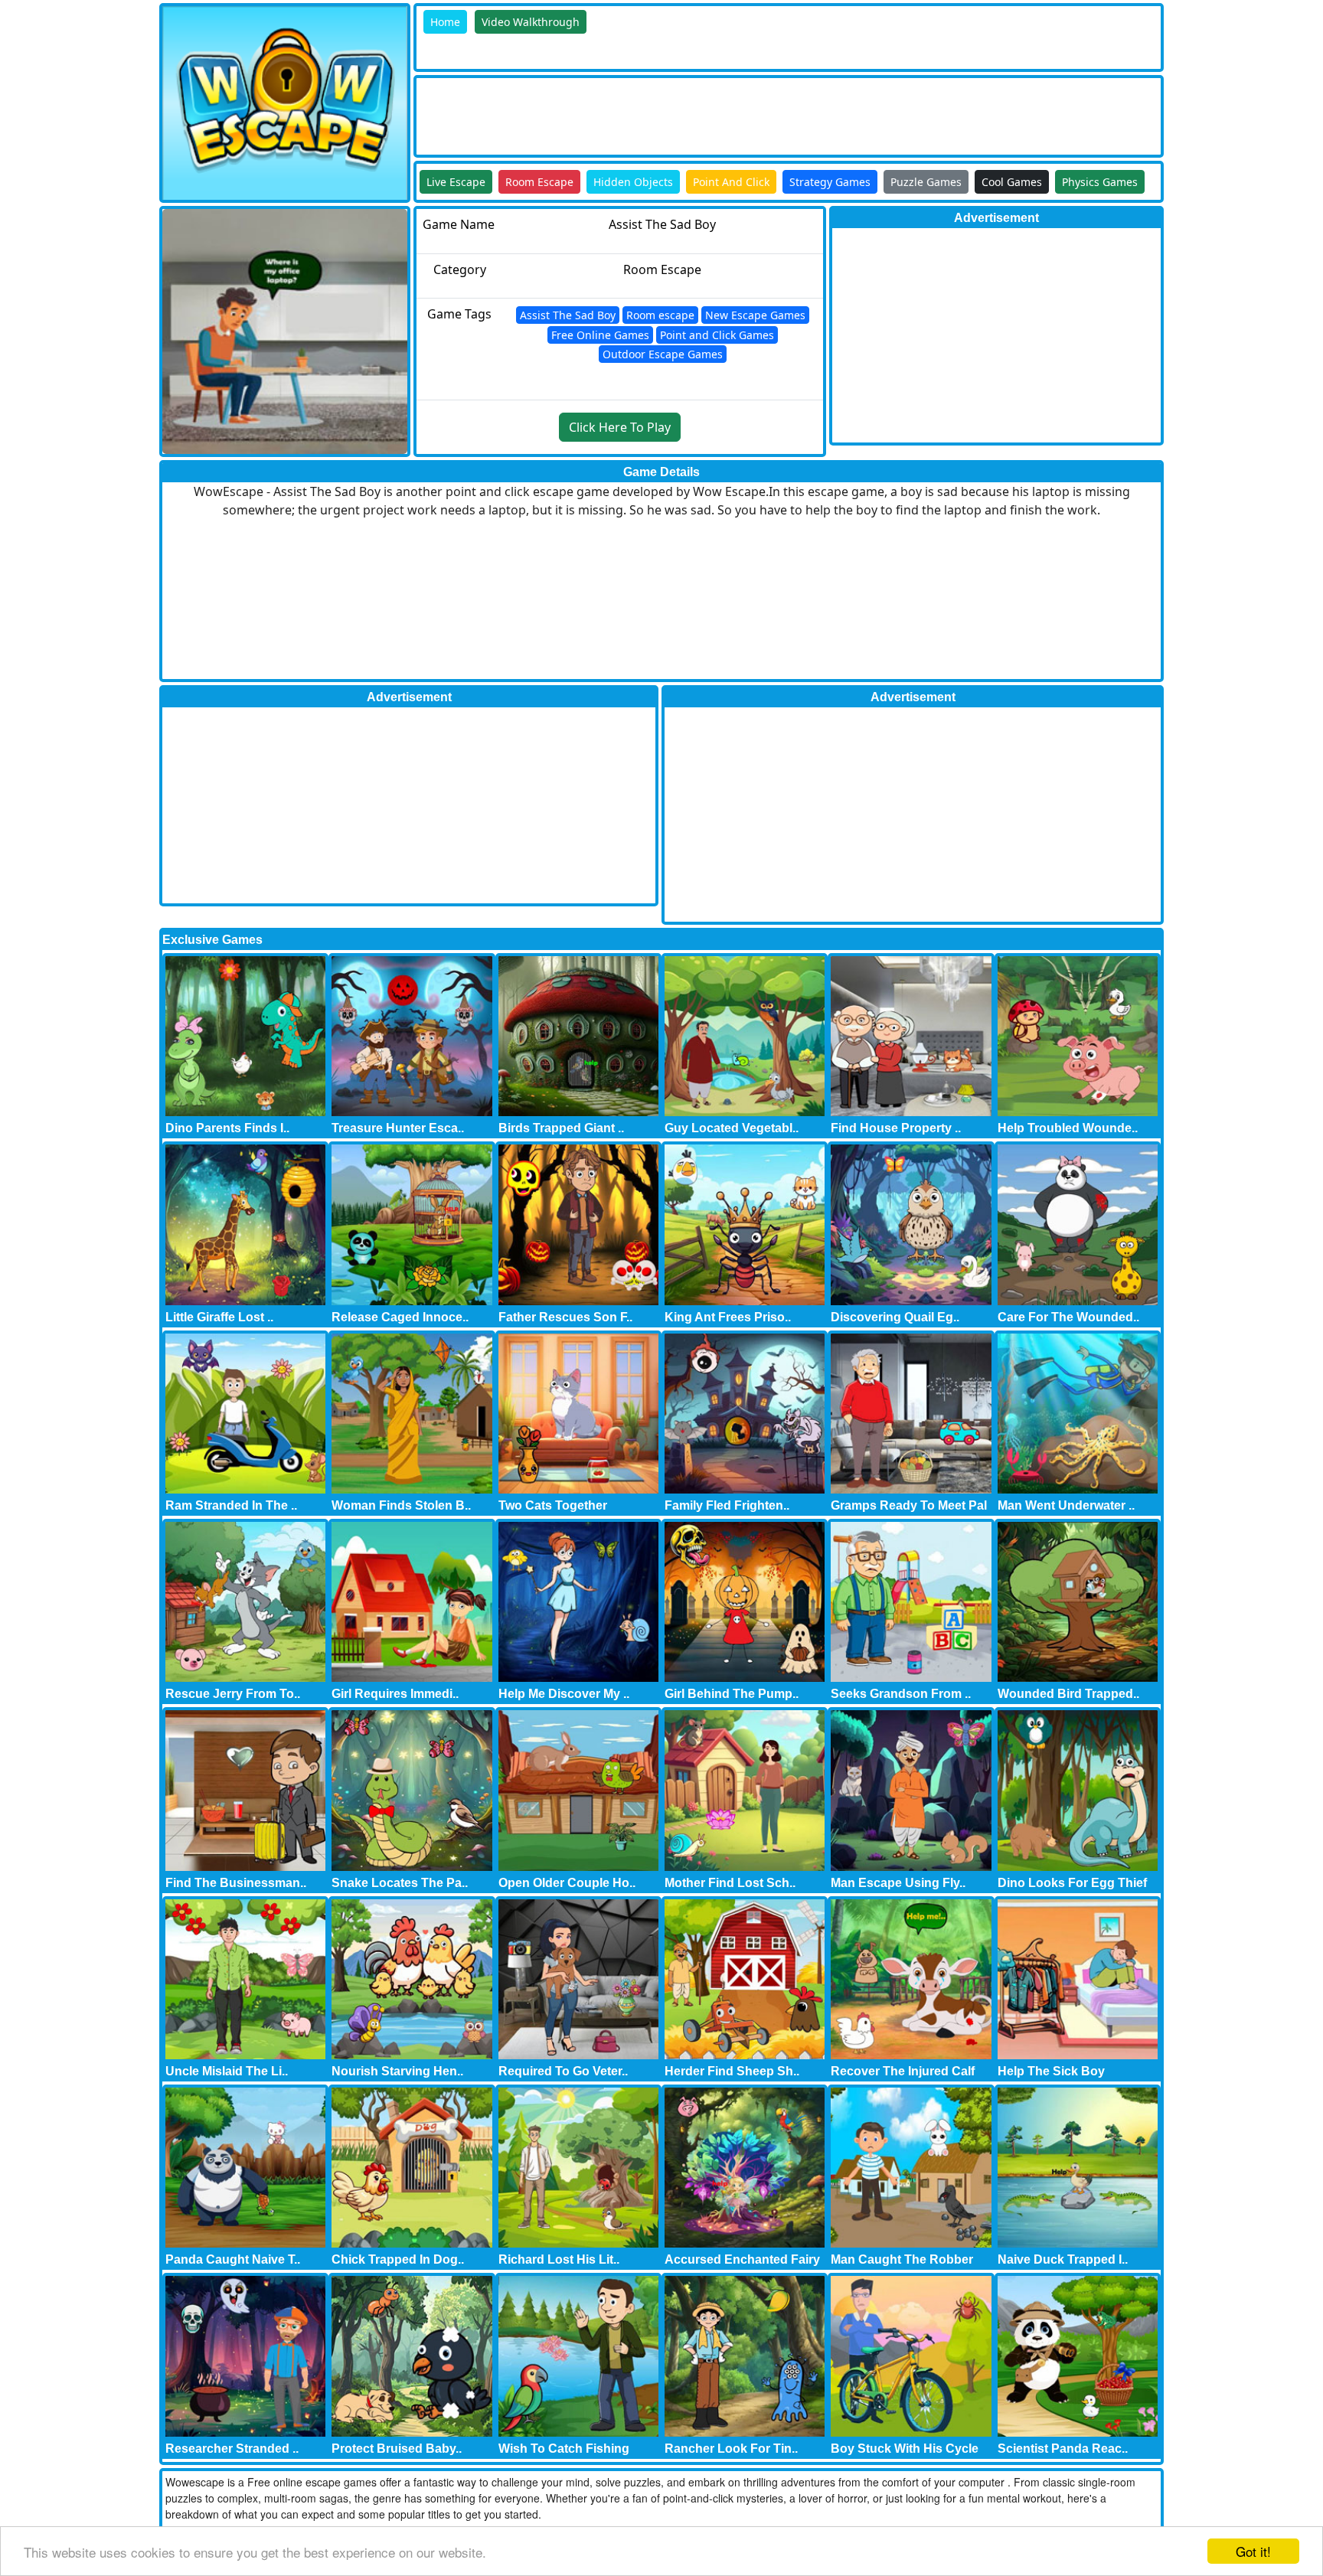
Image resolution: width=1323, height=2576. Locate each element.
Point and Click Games (717, 335)
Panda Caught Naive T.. (233, 2259)
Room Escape (539, 182)
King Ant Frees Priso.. (728, 1317)
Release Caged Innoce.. (400, 1317)
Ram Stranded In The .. (231, 1505)
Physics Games (1100, 182)
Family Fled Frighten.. (727, 1505)
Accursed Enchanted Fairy (742, 2259)
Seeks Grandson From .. (901, 1694)
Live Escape (456, 182)
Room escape (660, 315)
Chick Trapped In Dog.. (398, 2259)
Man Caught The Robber (902, 2259)
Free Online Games (600, 335)
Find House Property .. (896, 1128)
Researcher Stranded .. (232, 2449)
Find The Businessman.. (236, 1883)
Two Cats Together (553, 1505)
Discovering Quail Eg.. (895, 1317)
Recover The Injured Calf (903, 2071)
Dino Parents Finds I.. (227, 1128)
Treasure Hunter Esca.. (398, 1128)
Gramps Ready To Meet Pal (909, 1505)
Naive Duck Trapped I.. (1063, 2259)
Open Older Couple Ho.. (567, 1883)
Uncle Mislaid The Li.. (227, 2071)
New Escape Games (755, 315)
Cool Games (1012, 182)
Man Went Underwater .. (1066, 1505)
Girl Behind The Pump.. (732, 1694)
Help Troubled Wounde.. (1068, 1128)
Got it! (1253, 2551)
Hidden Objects (633, 182)
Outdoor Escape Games (663, 354)
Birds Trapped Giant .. (561, 1128)
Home (445, 22)
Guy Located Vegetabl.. (732, 1128)
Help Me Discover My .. (564, 1694)
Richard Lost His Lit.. (559, 2259)
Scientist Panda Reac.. (1063, 2449)
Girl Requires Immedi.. (395, 1694)
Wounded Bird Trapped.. (1068, 1694)
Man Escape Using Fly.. (898, 1883)
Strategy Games (830, 182)
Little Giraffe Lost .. (219, 1317)
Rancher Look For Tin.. (731, 2449)
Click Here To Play (620, 427)
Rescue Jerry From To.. (233, 1694)
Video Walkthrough (531, 22)
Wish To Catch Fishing (564, 2449)
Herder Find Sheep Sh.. (732, 2071)
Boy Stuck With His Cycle (905, 2449)
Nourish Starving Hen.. (397, 2071)
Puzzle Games (926, 182)
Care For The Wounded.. (1068, 1317)
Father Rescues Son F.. (565, 1317)
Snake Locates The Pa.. (400, 1883)
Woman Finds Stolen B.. (401, 1505)
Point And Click (731, 182)
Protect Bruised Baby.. (397, 2449)
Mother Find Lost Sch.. (730, 1883)
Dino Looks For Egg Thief (1072, 1883)
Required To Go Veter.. (563, 2071)
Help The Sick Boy (1051, 2071)
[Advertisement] (695, 113)
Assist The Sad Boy (568, 315)
